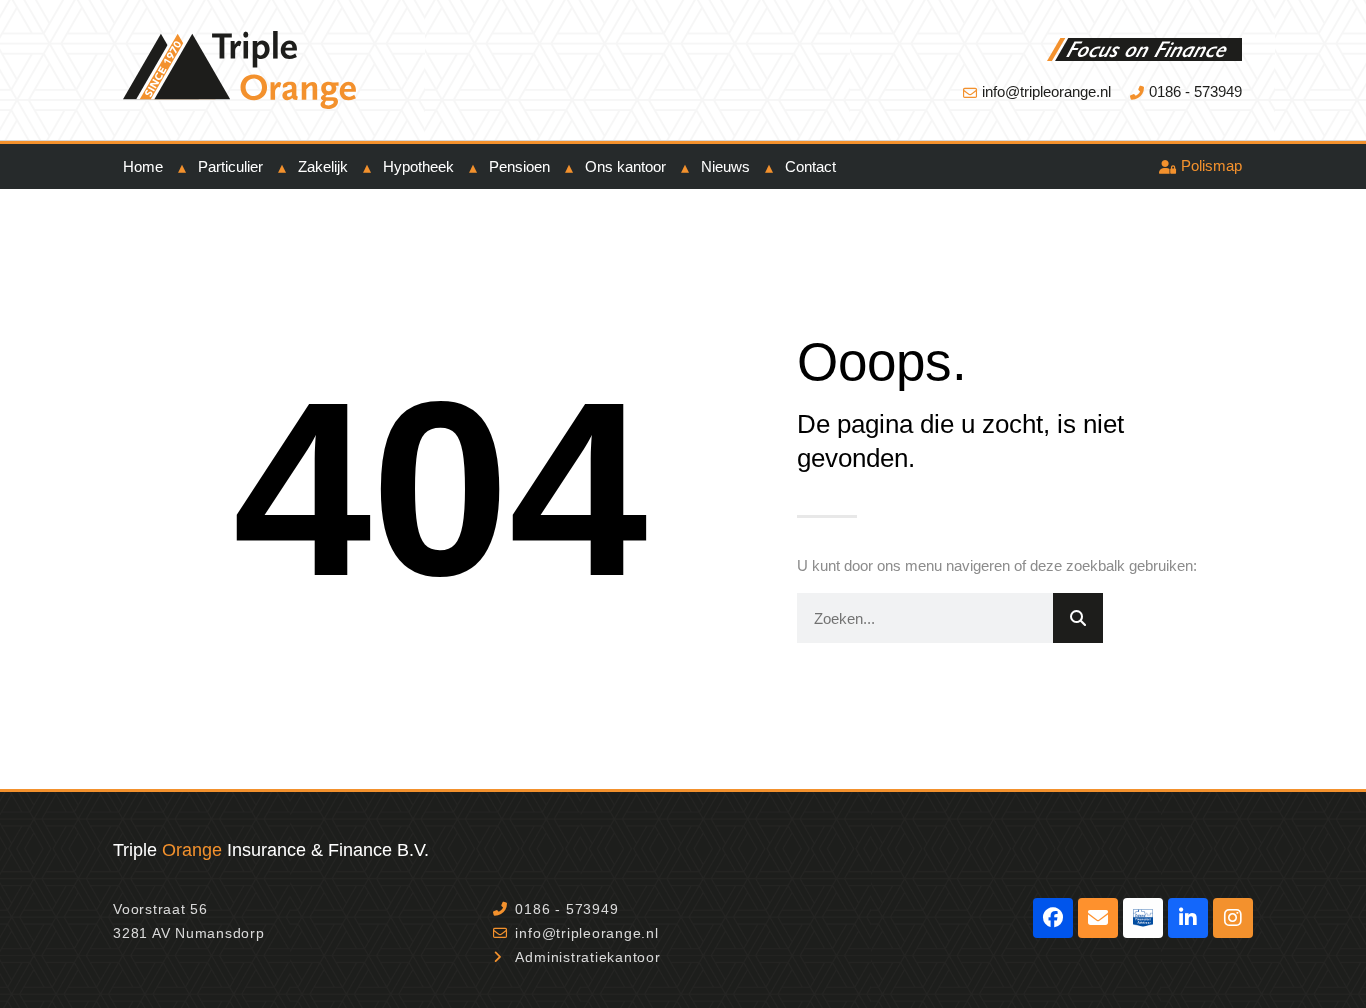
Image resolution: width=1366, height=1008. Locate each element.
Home (143, 166)
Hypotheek (418, 166)
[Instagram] (1233, 918)
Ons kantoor (625, 166)
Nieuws (725, 166)
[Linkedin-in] (1188, 918)
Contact (810, 166)
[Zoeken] (1078, 618)
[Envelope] (1098, 918)
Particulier (230, 166)
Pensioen (519, 166)
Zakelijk (323, 166)
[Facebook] (1053, 918)
